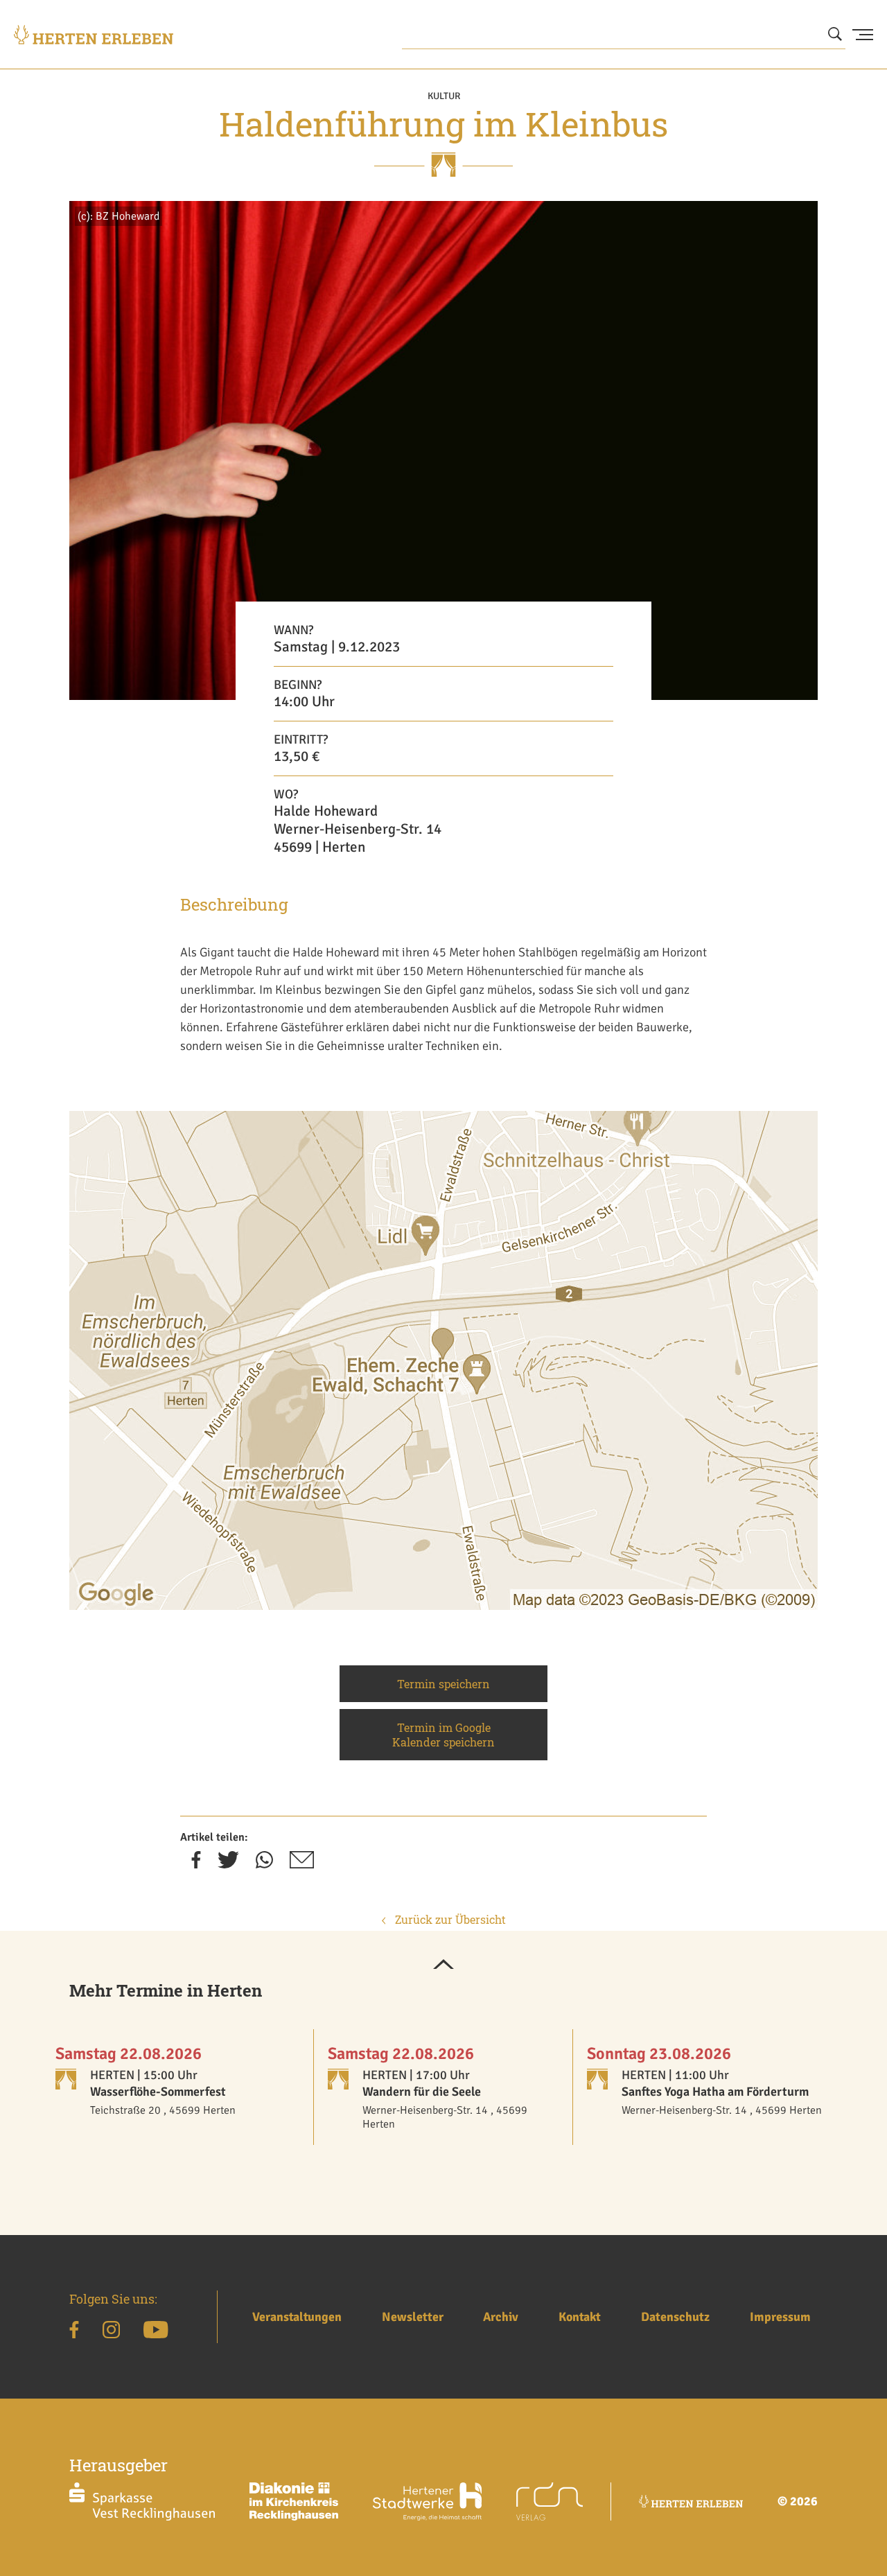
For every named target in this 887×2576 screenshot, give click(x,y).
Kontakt (580, 2317)
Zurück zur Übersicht (449, 1919)
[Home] (94, 35)
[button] (443, 1965)
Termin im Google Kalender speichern (443, 1735)
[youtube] (156, 2332)
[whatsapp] (264, 1864)
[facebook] (196, 1864)
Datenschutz (675, 2317)
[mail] (302, 1864)
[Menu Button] (863, 35)
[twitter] (228, 1864)
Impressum (780, 2317)
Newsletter (413, 2317)
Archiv (501, 2317)
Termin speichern (443, 1684)
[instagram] (111, 2332)
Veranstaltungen (297, 2317)
